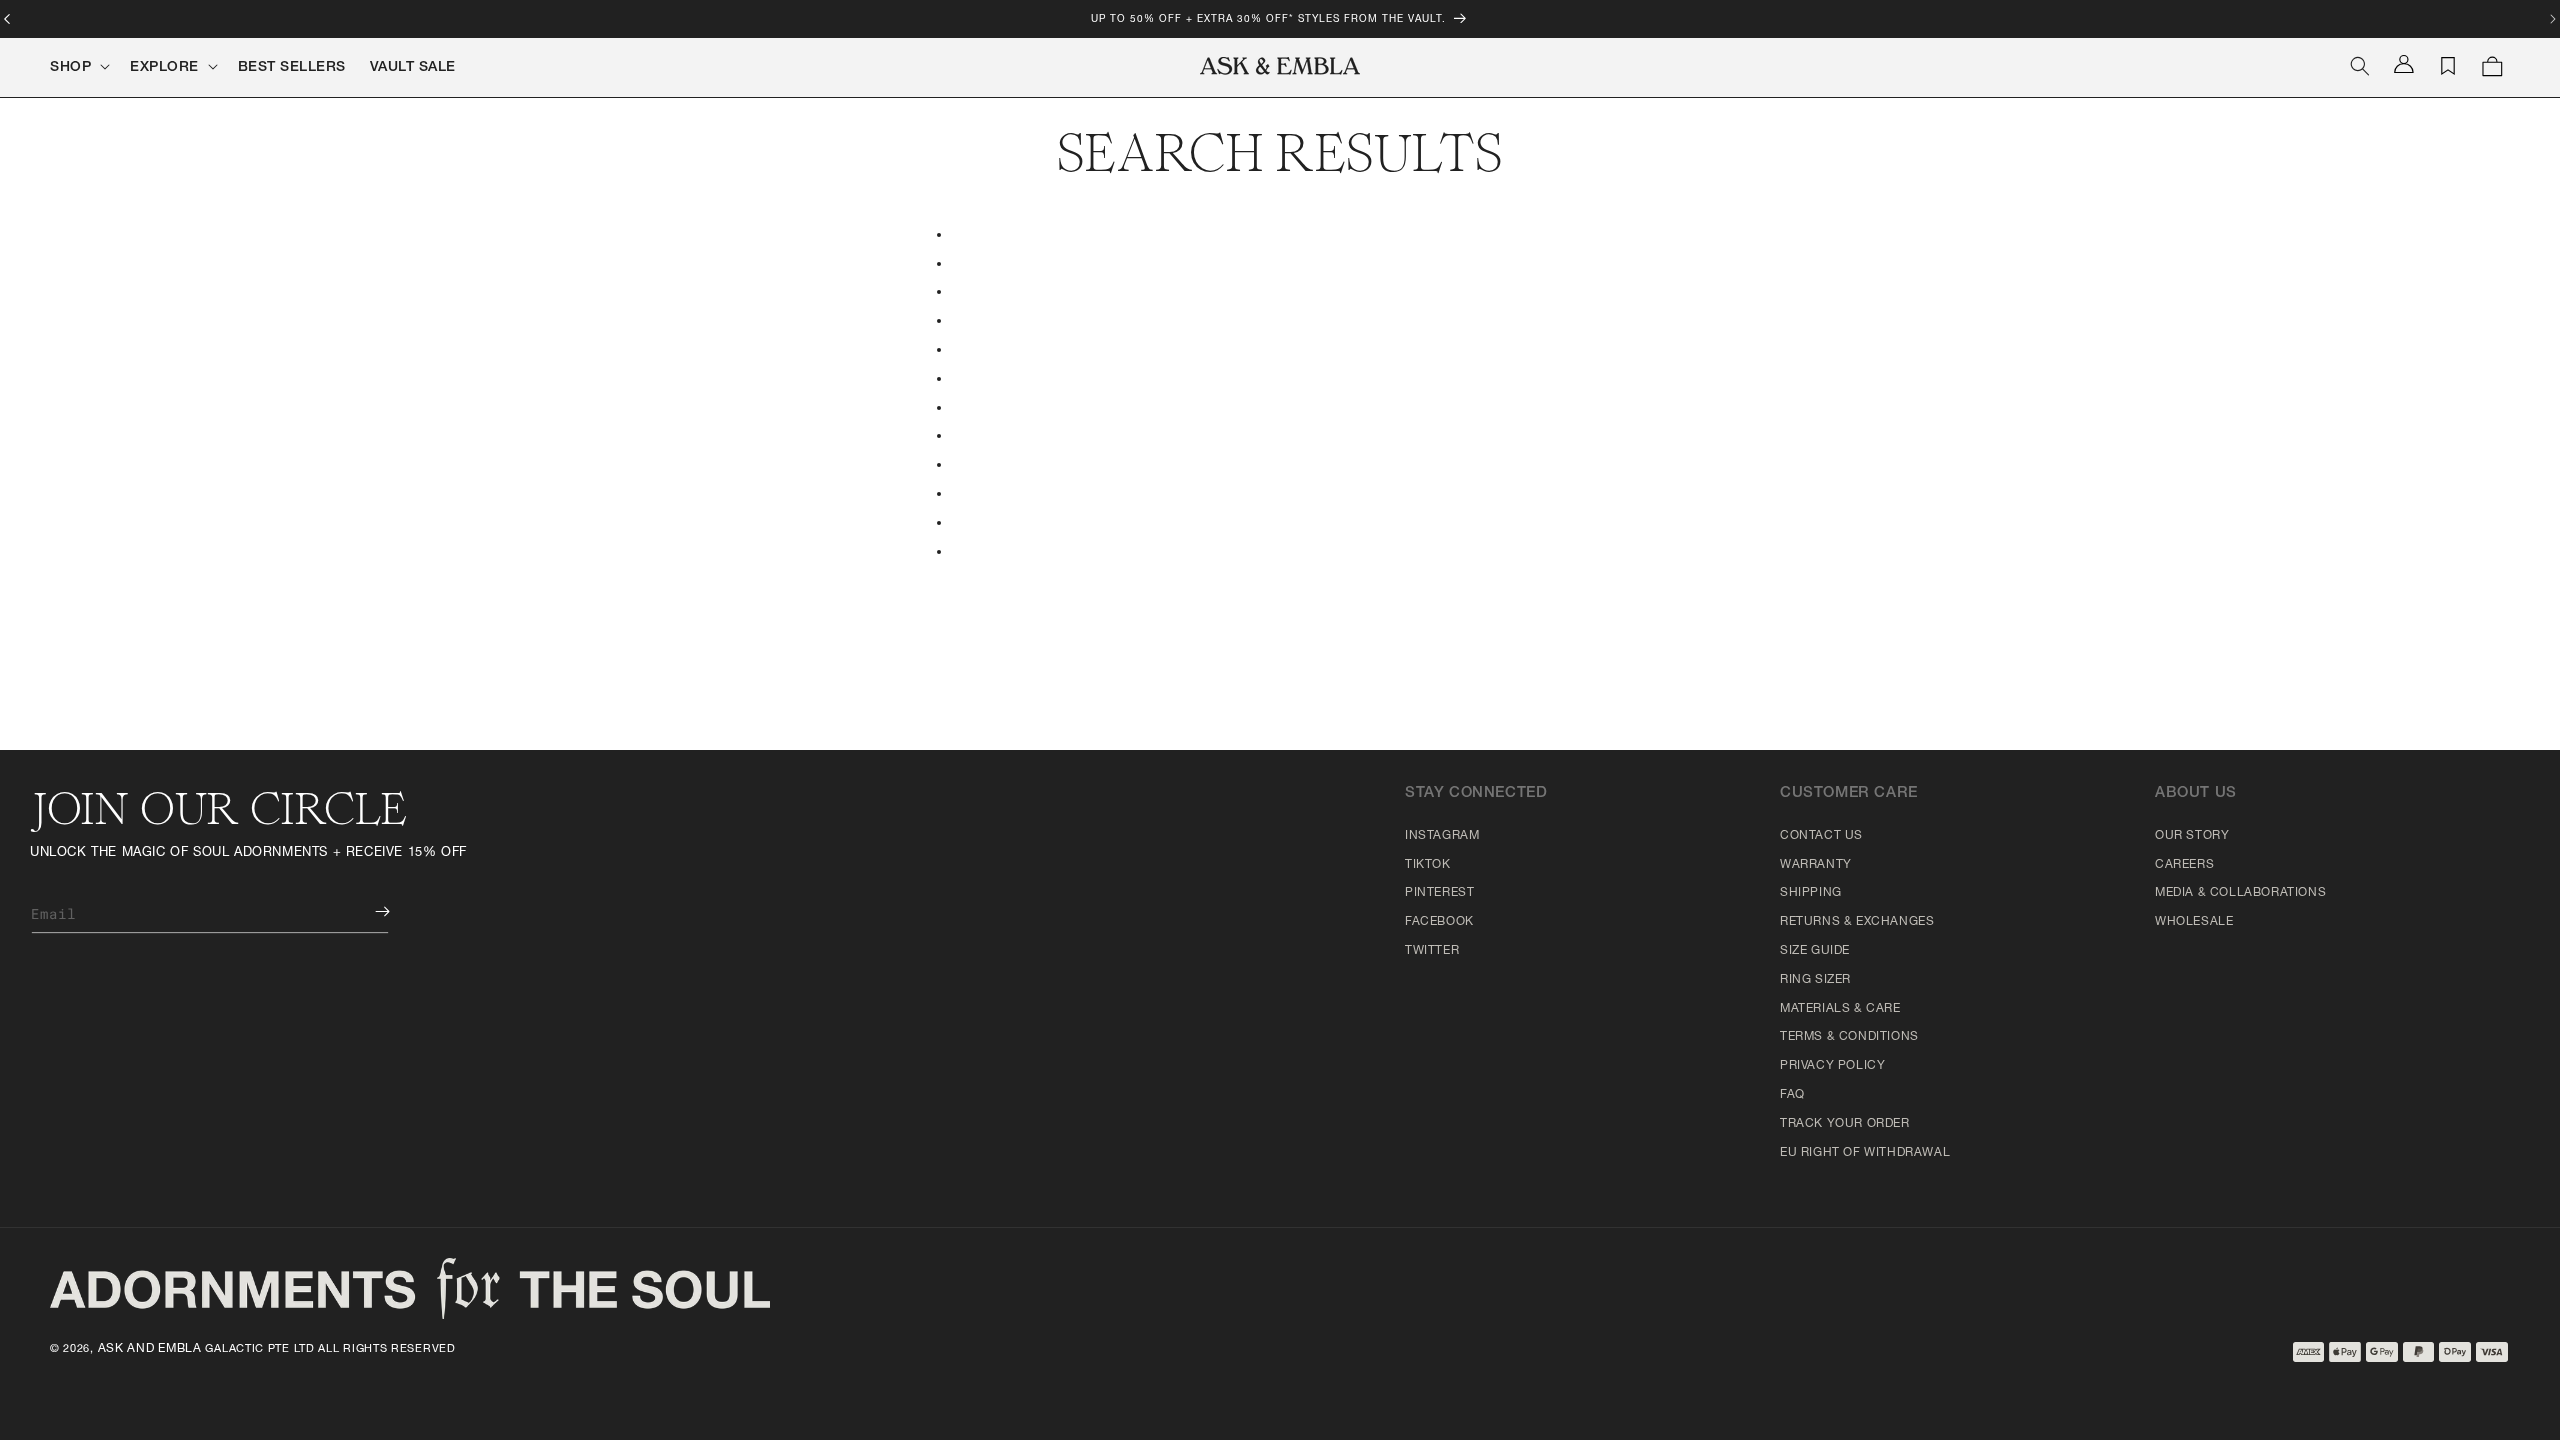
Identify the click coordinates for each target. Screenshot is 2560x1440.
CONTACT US (1821, 836)
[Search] (2360, 66)
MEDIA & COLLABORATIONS (2240, 893)
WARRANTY (1816, 865)
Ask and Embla (150, 1349)
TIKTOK (1428, 865)
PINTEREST (1439, 893)
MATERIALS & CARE (1840, 1009)
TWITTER (1432, 951)
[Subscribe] (368, 911)
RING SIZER (1815, 980)
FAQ (1792, 1095)
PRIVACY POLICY (1832, 1066)
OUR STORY (2192, 836)
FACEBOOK (1439, 922)
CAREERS (2184, 865)
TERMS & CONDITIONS (1849, 1037)
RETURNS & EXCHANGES (1857, 922)
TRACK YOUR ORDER (1845, 1124)
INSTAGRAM (1442, 836)
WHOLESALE (2194, 922)
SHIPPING (1811, 893)
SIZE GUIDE (1815, 951)
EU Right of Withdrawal (1865, 1153)
